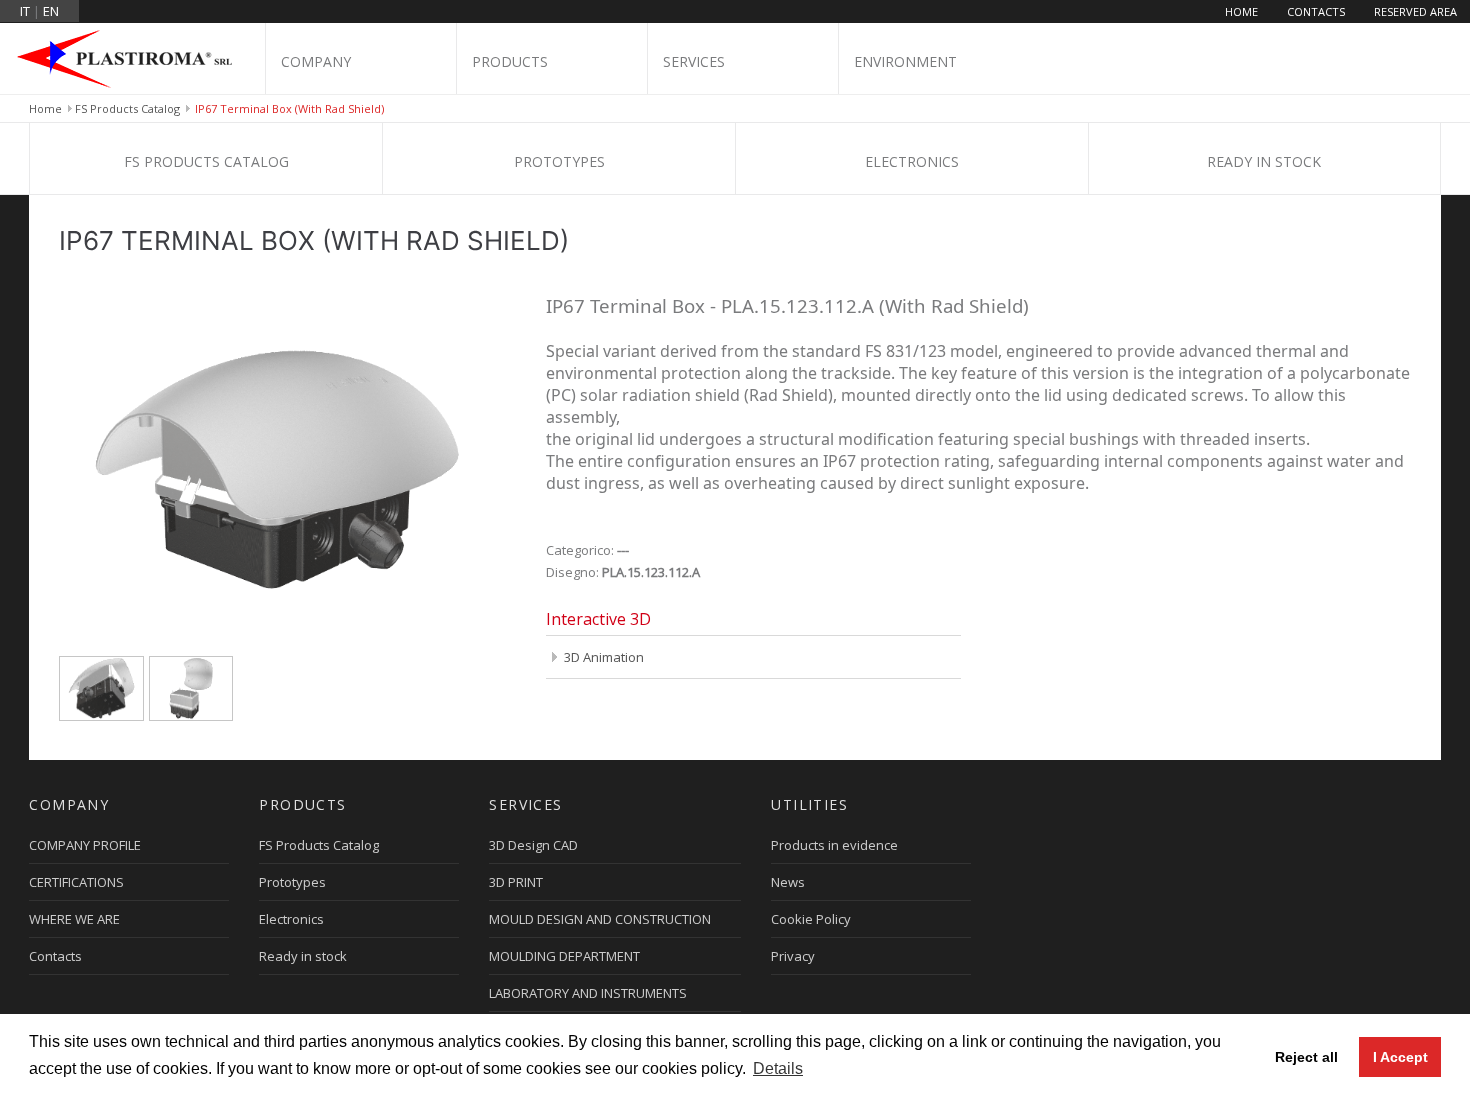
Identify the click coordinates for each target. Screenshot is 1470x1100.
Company (316, 61)
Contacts (1316, 11)
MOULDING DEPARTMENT (564, 956)
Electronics (912, 161)
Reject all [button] (1306, 1057)
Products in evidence (834, 845)
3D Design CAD (533, 845)
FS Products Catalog (127, 108)
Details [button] (778, 1068)
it (25, 11)
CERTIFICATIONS (76, 882)
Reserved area (1415, 11)
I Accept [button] (1400, 1057)
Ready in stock (1264, 161)
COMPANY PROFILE (85, 845)
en (51, 11)
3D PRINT (516, 882)
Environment (905, 61)
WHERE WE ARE (74, 919)
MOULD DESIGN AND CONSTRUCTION (600, 919)
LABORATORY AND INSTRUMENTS (588, 993)
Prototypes (559, 161)
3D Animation (604, 657)
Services (694, 61)
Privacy (793, 956)
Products (510, 61)
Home (1241, 11)
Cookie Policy (811, 919)
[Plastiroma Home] (132, 58)
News (788, 882)
